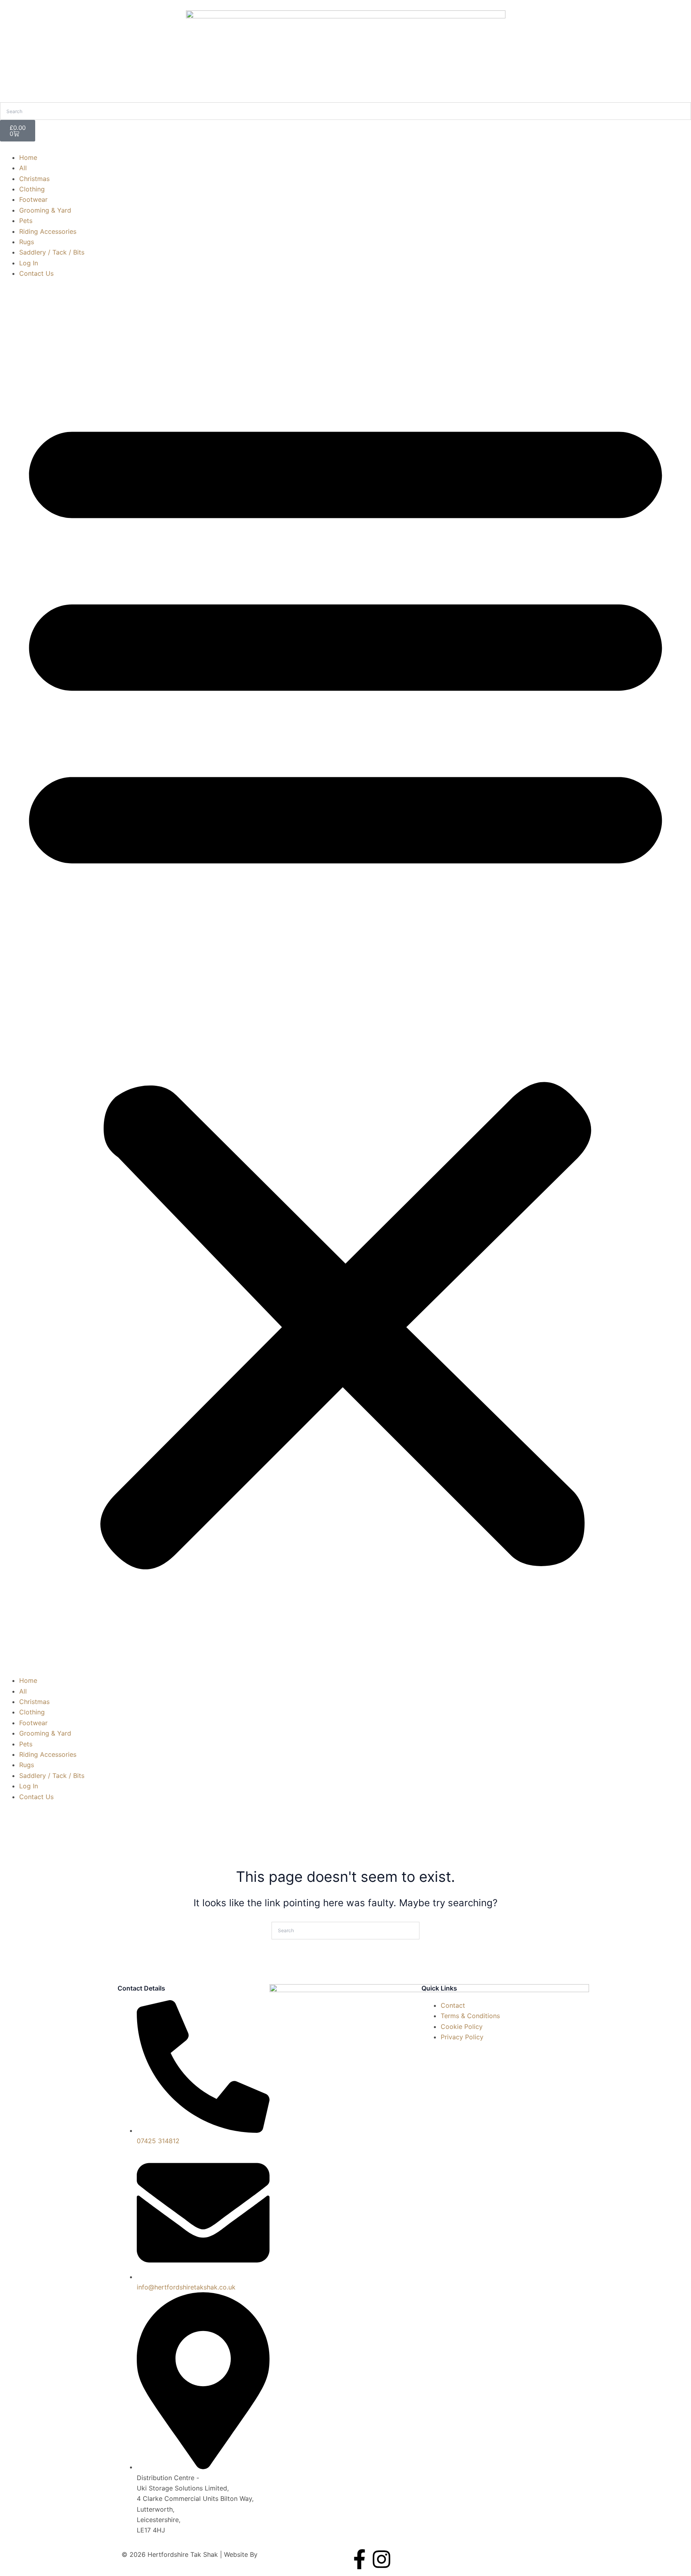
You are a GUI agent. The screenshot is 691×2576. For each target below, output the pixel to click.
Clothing (32, 189)
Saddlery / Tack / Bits (52, 252)
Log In (29, 263)
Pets (26, 221)
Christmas (34, 179)
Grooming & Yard (45, 210)
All (23, 168)
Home (28, 157)
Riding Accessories (48, 231)
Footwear (33, 199)
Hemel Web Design (288, 2554)
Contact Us (36, 273)
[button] (345, 982)
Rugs (27, 242)
